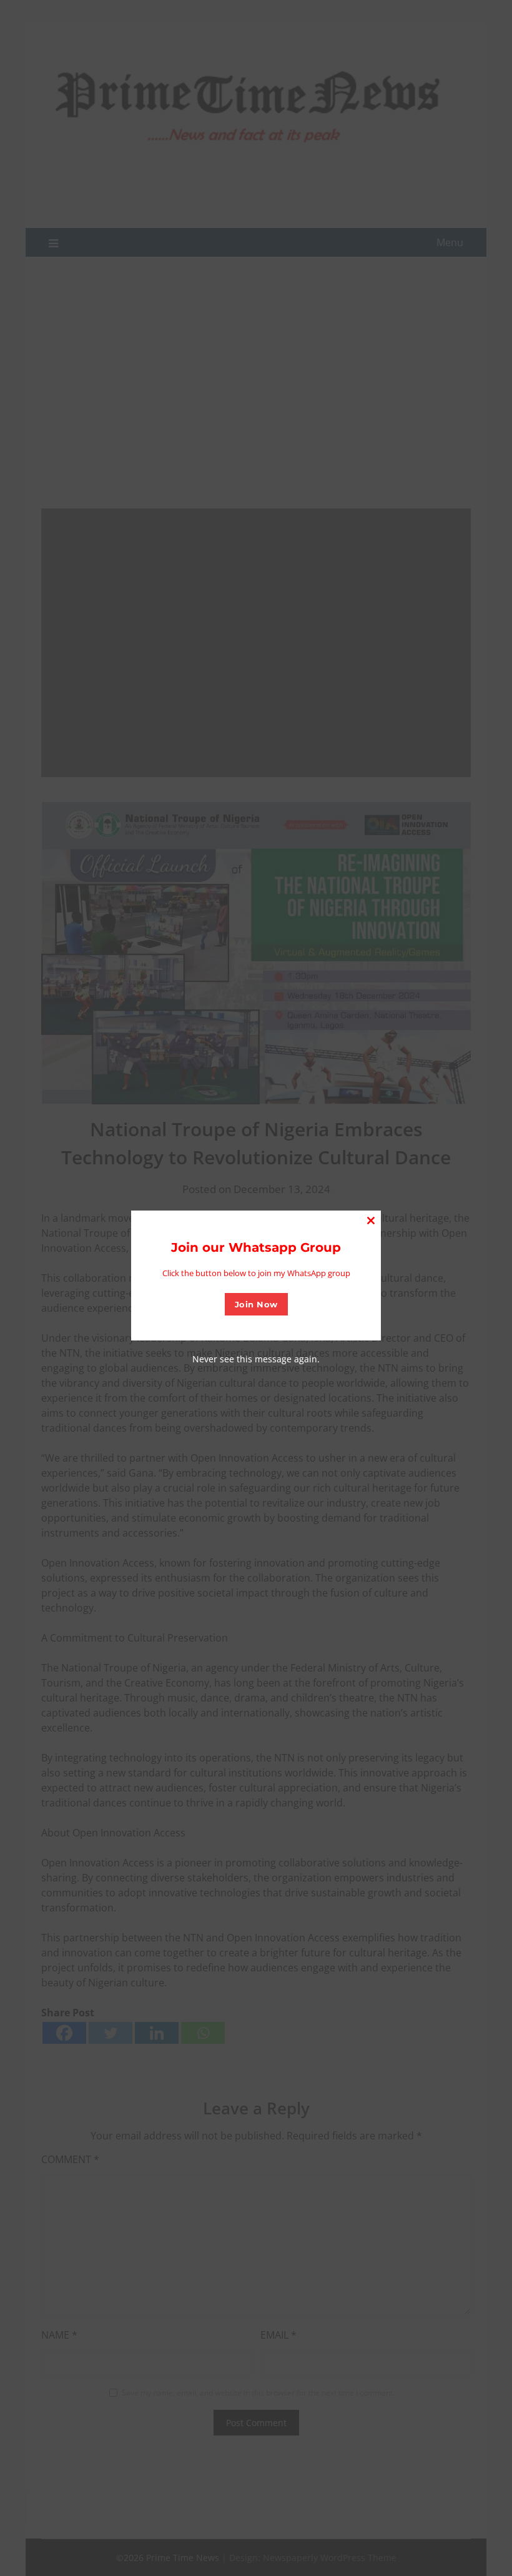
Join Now (256, 1304)
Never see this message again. (256, 1359)
